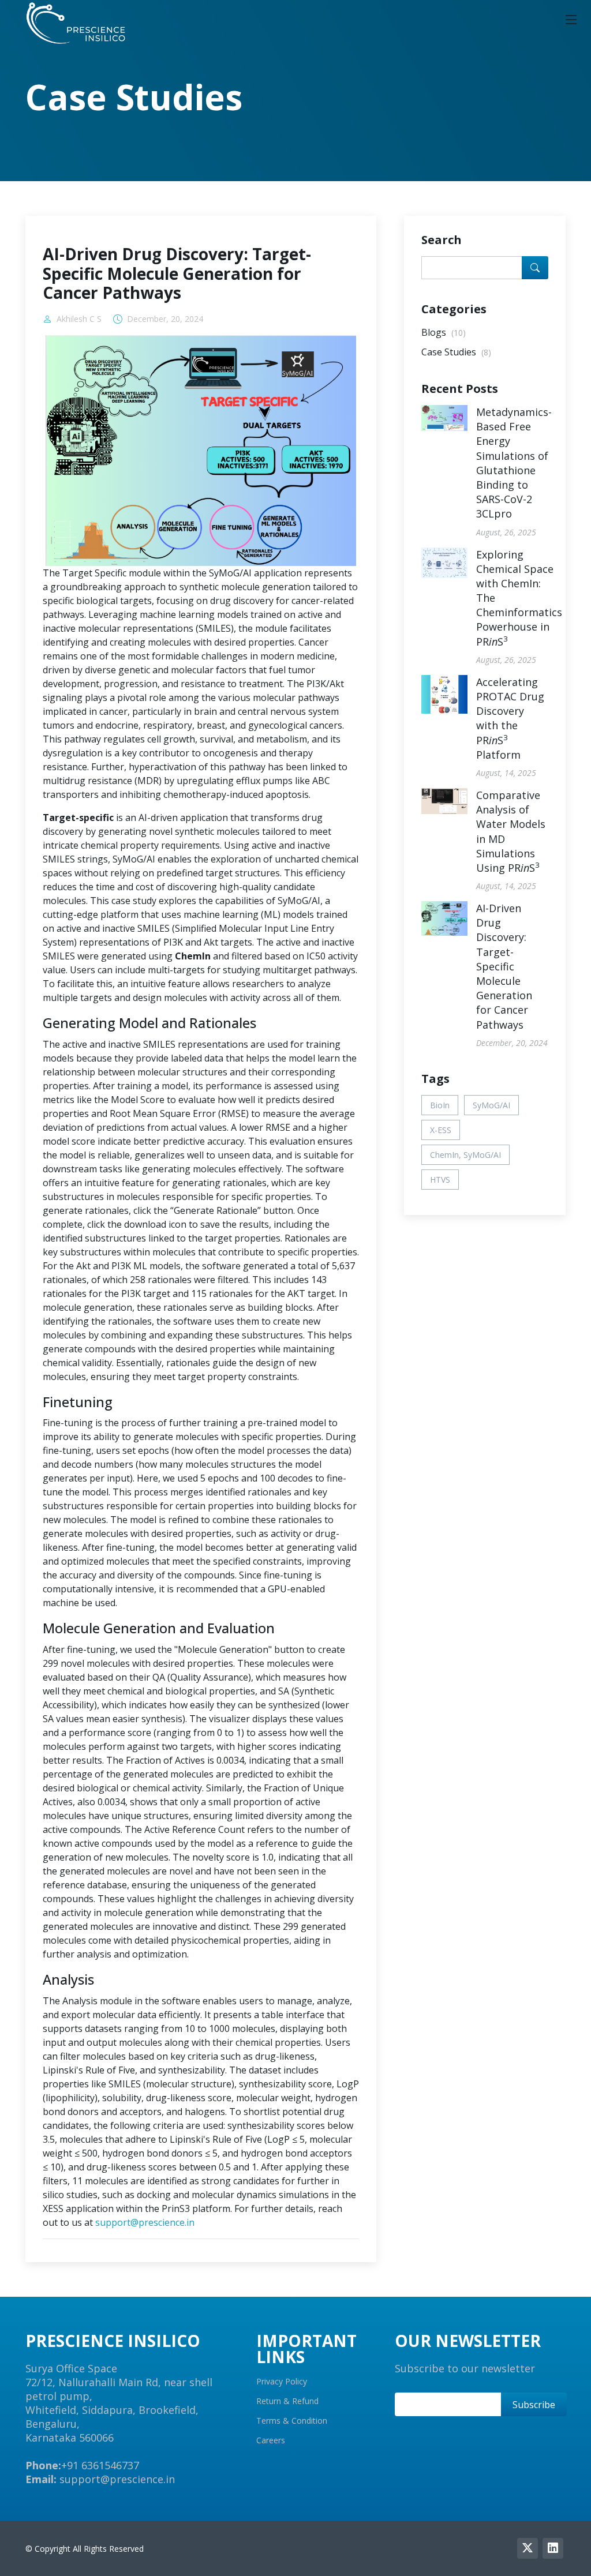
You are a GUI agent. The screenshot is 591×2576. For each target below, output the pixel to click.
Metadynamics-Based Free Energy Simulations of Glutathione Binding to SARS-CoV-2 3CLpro (514, 463)
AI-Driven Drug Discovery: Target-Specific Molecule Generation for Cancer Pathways (504, 966)
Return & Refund (287, 2401)
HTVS (440, 1180)
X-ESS (441, 1130)
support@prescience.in (145, 2222)
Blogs (444, 332)
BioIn (440, 1105)
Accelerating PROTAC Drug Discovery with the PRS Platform (510, 718)
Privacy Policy (282, 2382)
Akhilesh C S (79, 319)
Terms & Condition (292, 2421)
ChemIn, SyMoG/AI (465, 1155)
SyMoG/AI (491, 1105)
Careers (271, 2440)
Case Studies (456, 352)
